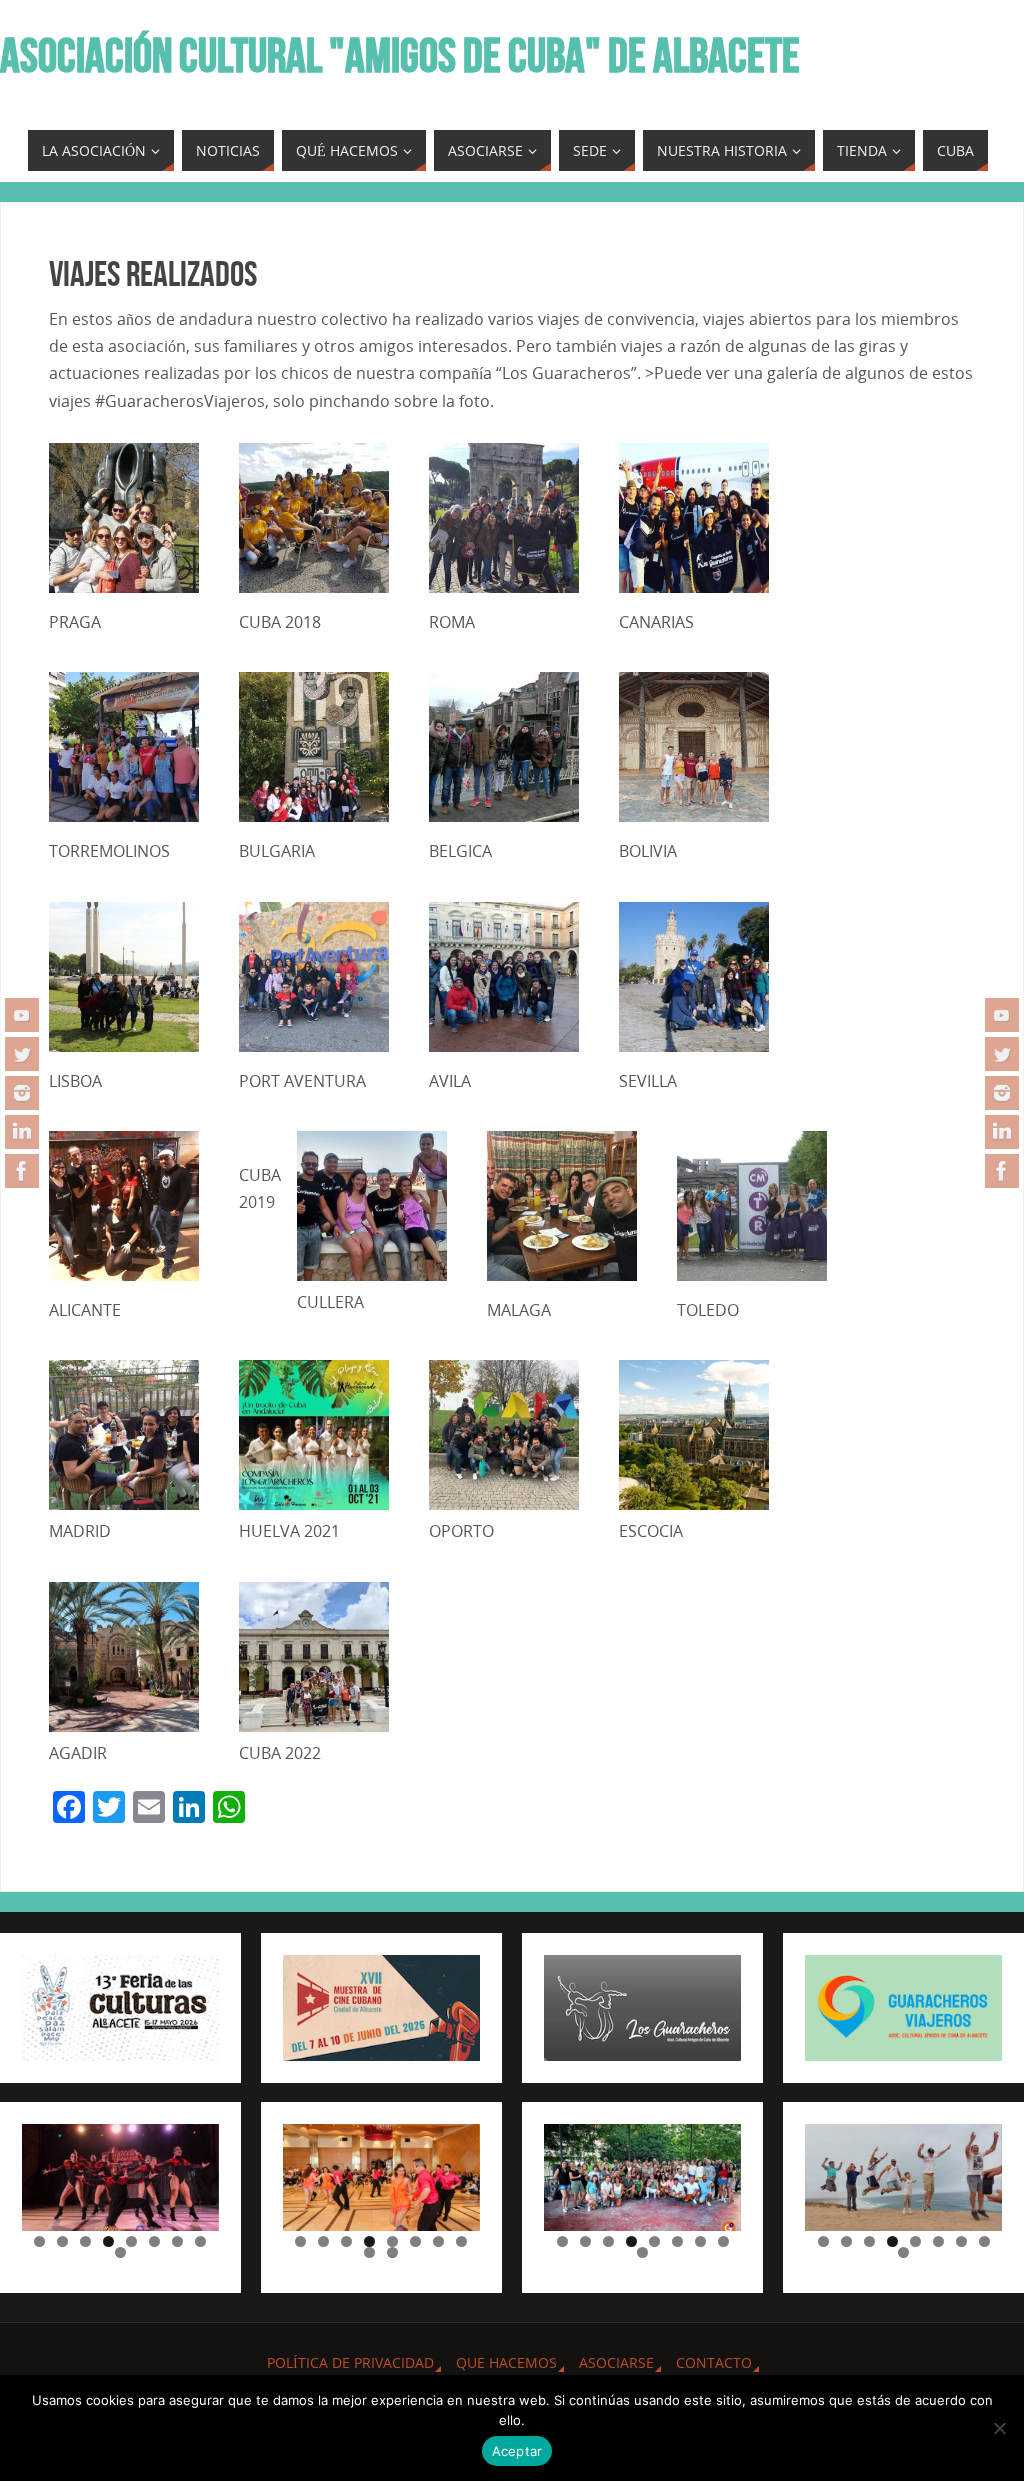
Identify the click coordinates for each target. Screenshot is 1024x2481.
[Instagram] (22, 1093)
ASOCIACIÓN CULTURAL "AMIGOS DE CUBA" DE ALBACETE (400, 56)
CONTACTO (714, 2362)
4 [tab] (108, 2241)
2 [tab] (62, 2241)
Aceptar (517, 2451)
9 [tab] (120, 2252)
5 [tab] (131, 2241)
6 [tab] (154, 2241)
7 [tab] (177, 2241)
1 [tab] (39, 2241)
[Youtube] (22, 1015)
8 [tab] (200, 2241)
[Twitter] (22, 1054)
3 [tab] (85, 2241)
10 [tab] (393, 2252)
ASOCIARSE (616, 2362)
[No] (999, 2428)
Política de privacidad (350, 2362)
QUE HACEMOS (506, 2362)
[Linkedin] (22, 1132)
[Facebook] (22, 1171)
